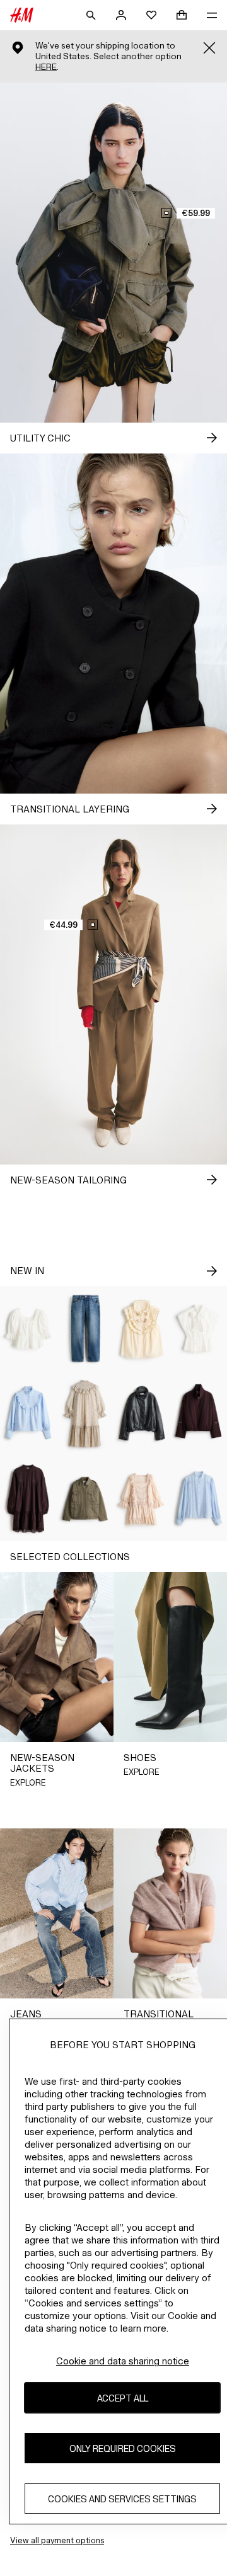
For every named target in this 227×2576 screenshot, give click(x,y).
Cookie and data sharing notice (123, 2361)
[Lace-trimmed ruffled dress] (142, 1499)
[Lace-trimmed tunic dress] (28, 1499)
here (46, 67)
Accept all (123, 2398)
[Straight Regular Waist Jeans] (85, 1329)
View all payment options (57, 2540)
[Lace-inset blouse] (199, 1499)
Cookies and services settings (122, 2499)
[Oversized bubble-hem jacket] (142, 1414)
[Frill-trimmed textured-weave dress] (85, 1414)
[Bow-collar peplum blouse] (199, 1329)
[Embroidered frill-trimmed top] (142, 1329)
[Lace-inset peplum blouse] (28, 1329)
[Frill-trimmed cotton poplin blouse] (28, 1414)
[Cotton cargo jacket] (85, 1499)
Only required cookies (123, 2448)
